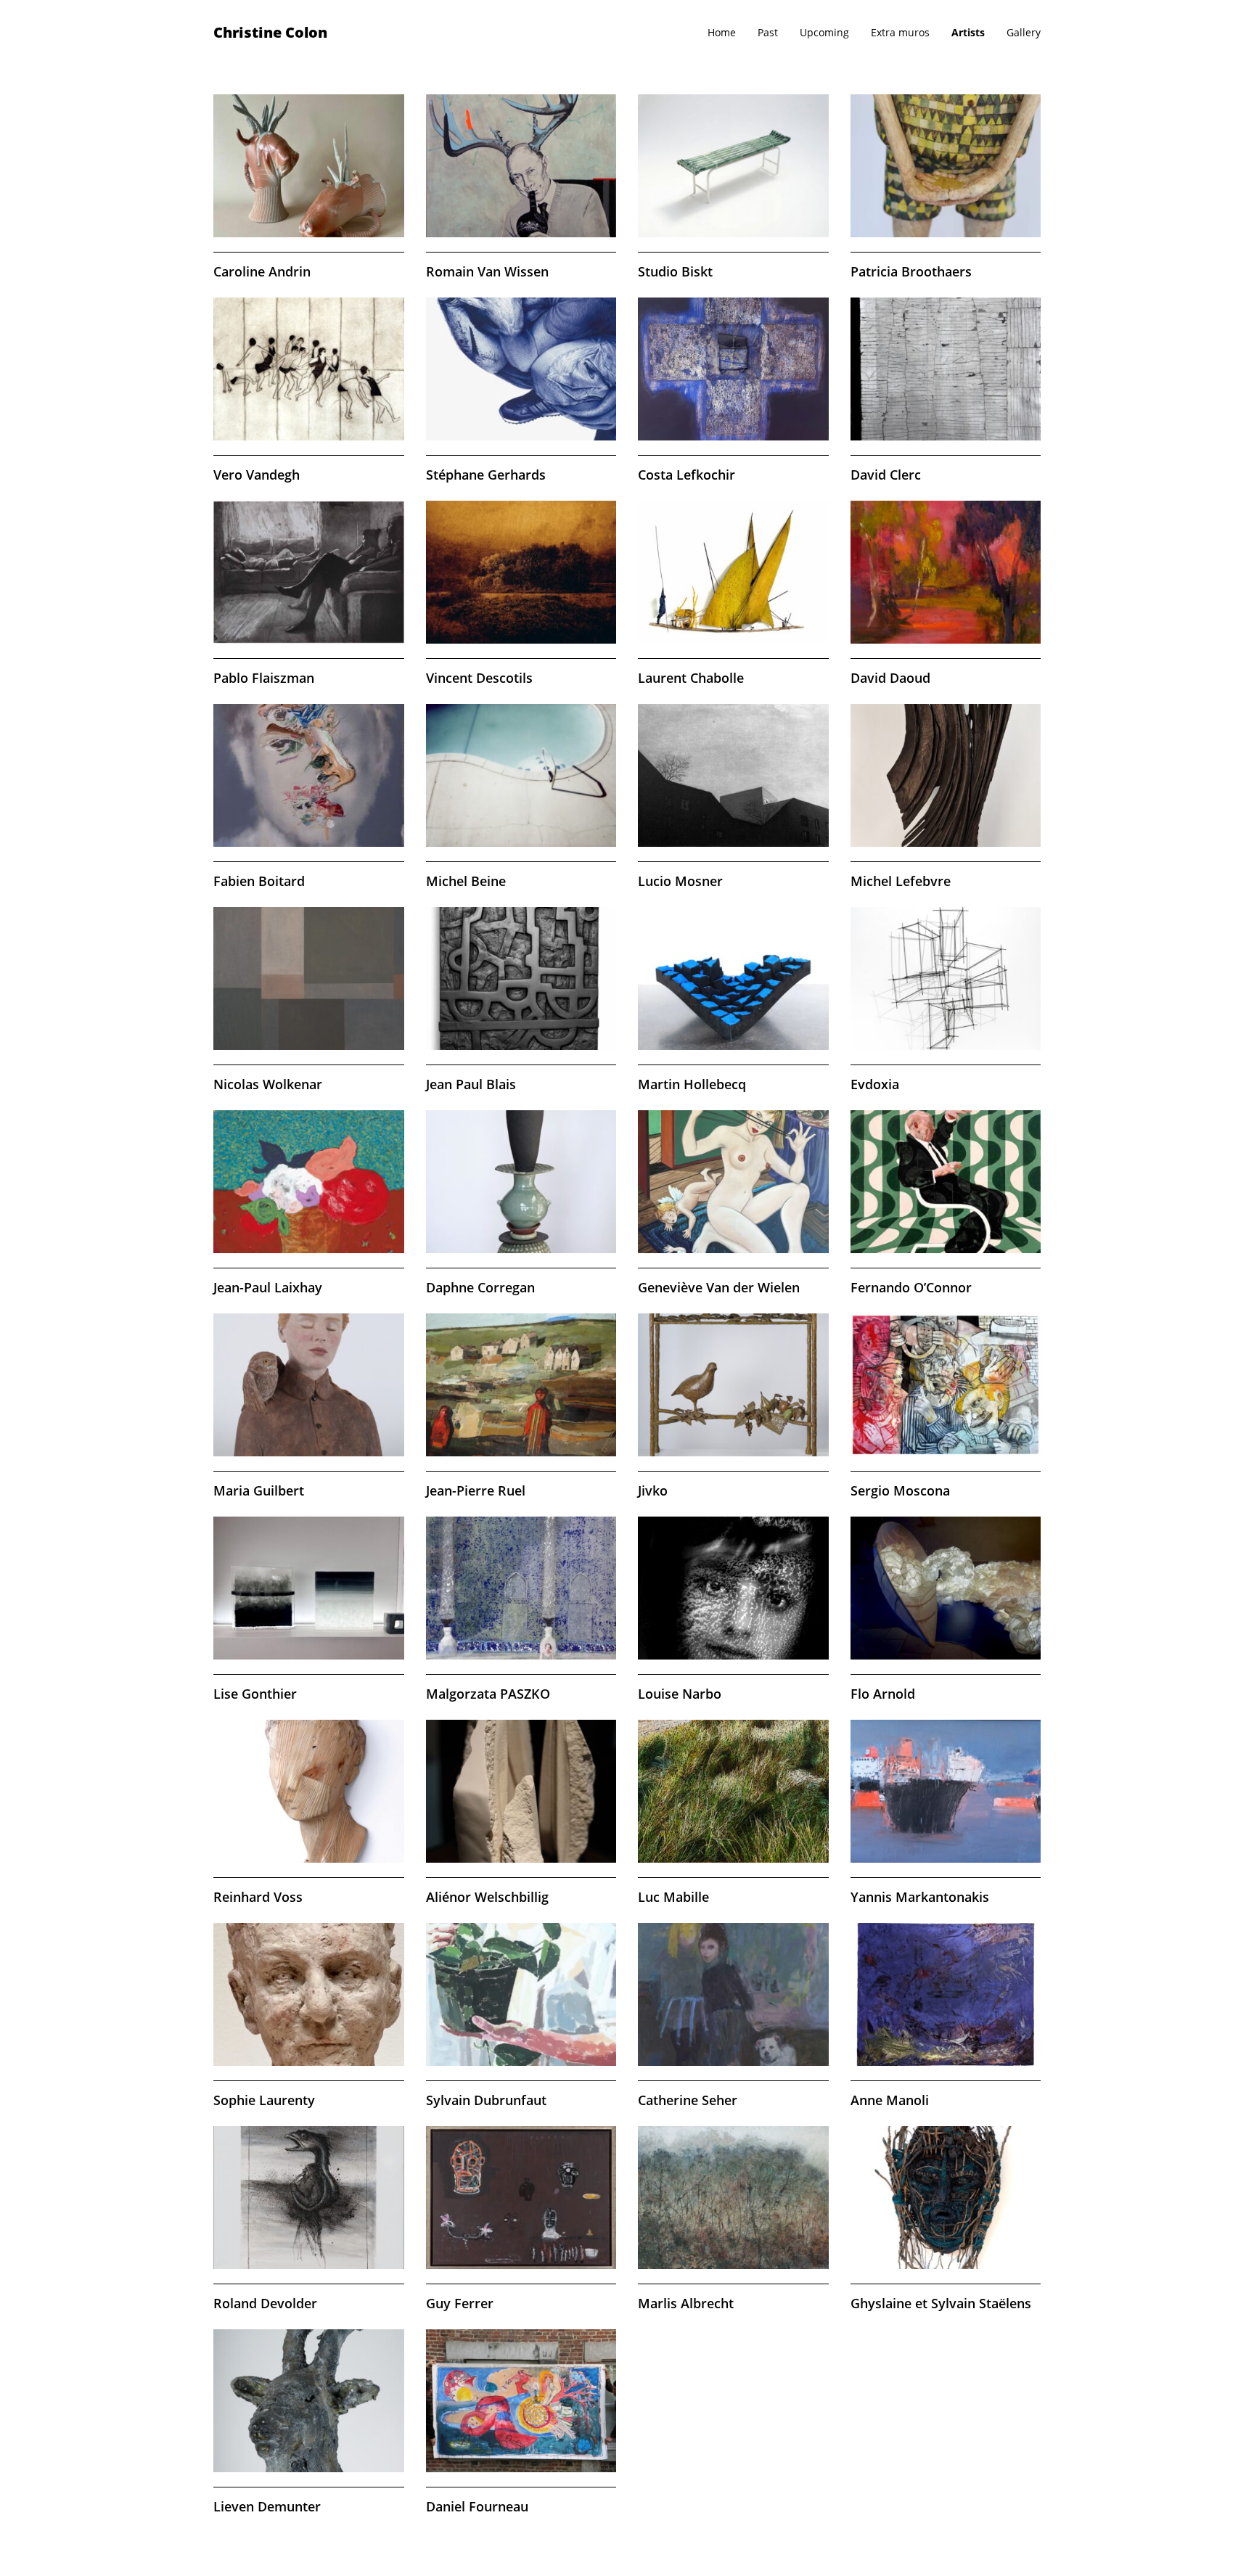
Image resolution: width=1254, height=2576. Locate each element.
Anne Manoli (890, 2100)
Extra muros (900, 32)
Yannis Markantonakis (920, 1897)
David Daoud (890, 678)
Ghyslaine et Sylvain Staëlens (941, 2303)
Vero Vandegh (257, 475)
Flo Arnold (883, 1694)
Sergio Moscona (900, 1490)
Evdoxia (875, 1084)
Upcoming (824, 32)
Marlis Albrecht (686, 2303)
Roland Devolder (265, 2303)
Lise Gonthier (255, 1694)
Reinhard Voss (258, 1897)
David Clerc (886, 475)
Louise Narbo (680, 1694)
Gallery (1024, 32)
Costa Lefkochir (687, 475)
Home (722, 32)
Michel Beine (466, 881)
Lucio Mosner (680, 881)
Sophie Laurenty (264, 2100)
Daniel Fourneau (477, 2506)
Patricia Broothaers (911, 271)
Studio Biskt (675, 271)
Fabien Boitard (259, 881)
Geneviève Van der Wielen (719, 1287)
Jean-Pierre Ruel (476, 1490)
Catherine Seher (688, 2100)
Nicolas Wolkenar (268, 1084)
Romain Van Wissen (487, 271)
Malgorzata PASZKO (488, 1694)
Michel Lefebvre (901, 881)
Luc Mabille (673, 1897)
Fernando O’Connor (911, 1287)
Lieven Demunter (267, 2506)
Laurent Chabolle (691, 678)
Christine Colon (270, 32)
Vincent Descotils (479, 678)
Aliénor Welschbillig (487, 1897)
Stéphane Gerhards (486, 475)
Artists (968, 32)
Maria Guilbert (259, 1490)
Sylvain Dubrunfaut (486, 2100)
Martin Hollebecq (692, 1084)
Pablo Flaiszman (264, 678)
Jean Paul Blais (471, 1084)
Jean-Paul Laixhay (268, 1287)
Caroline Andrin (262, 271)
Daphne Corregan (480, 1287)
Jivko (653, 1490)
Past (768, 32)
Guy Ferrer (460, 2303)
